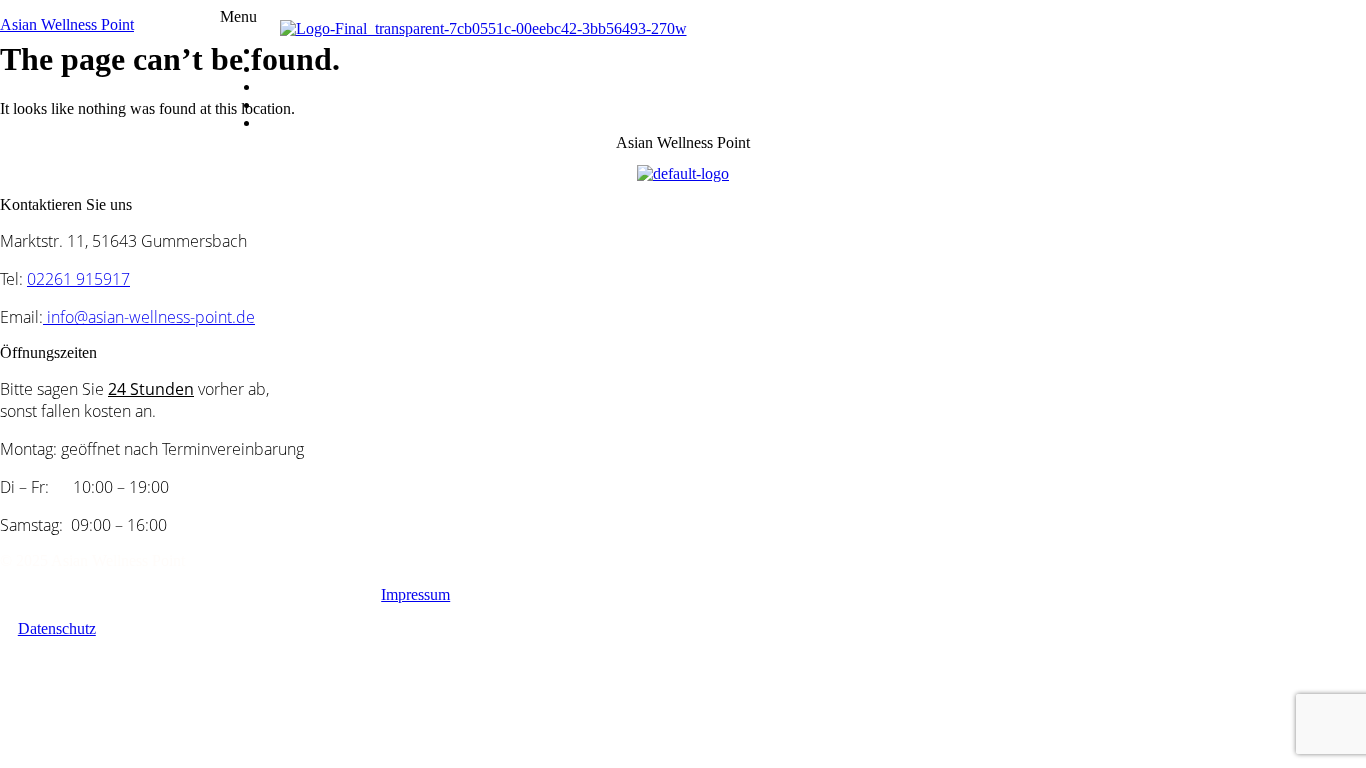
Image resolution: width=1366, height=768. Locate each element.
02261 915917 (78, 279)
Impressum (415, 594)
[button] (793, 17)
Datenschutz (57, 628)
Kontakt (310, 122)
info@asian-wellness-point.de (149, 317)
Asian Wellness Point (67, 24)
